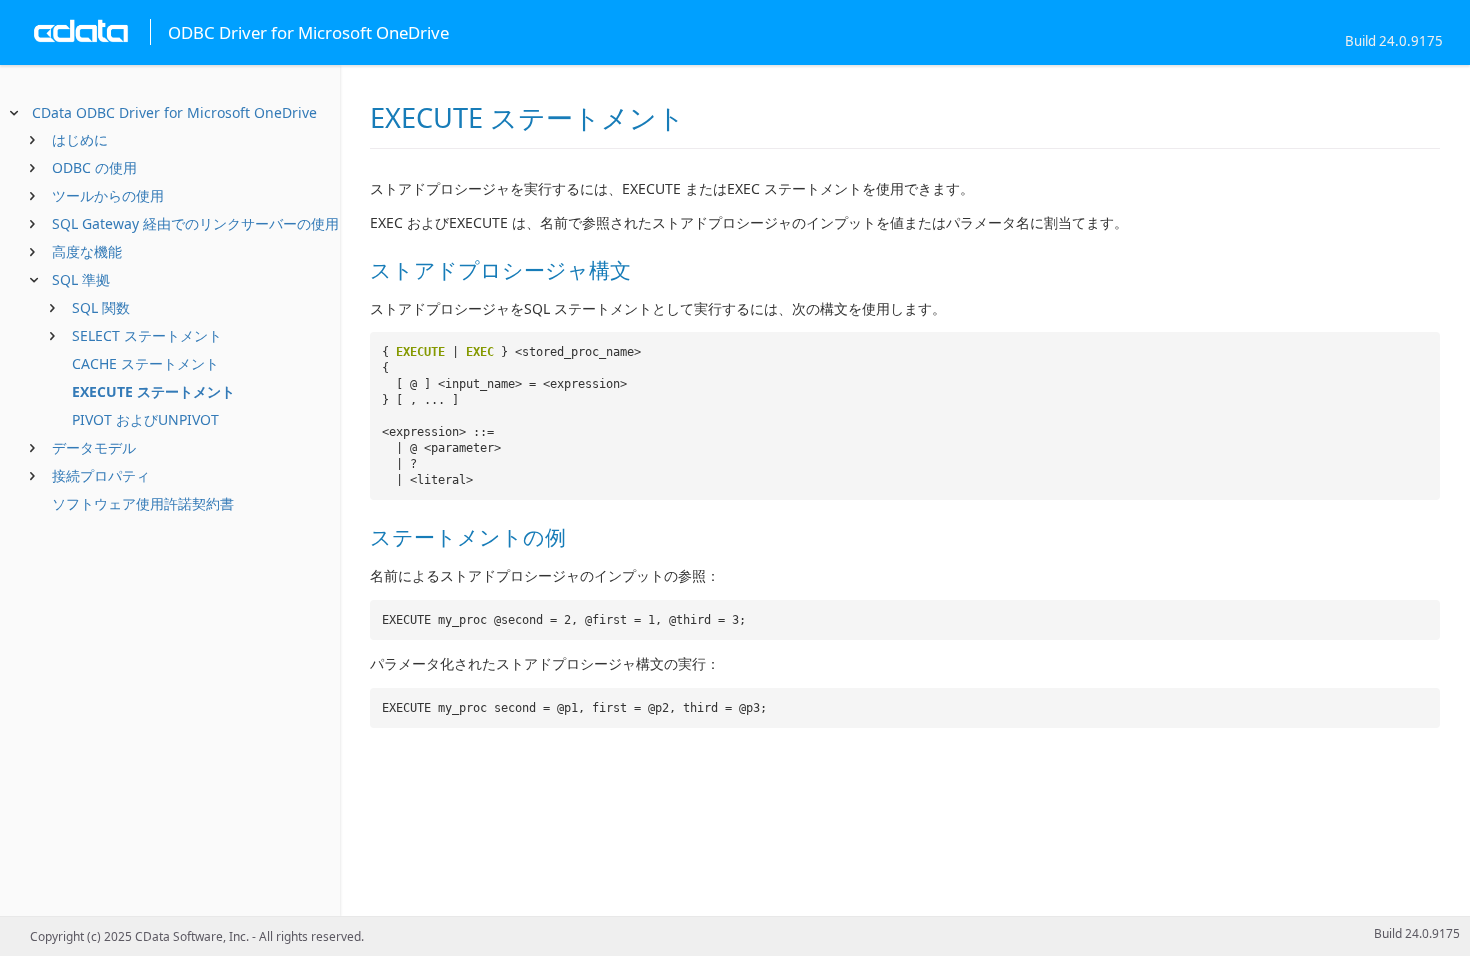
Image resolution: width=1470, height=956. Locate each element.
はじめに (80, 139)
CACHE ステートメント (145, 363)
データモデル (94, 447)
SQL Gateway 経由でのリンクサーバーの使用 (195, 223)
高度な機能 (87, 251)
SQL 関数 (101, 307)
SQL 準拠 (81, 279)
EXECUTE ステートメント (153, 391)
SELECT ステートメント (147, 335)
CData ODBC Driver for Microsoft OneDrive (174, 112)
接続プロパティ (101, 475)
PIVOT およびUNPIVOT (145, 419)
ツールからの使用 (108, 195)
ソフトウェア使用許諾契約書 (143, 503)
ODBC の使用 (94, 167)
